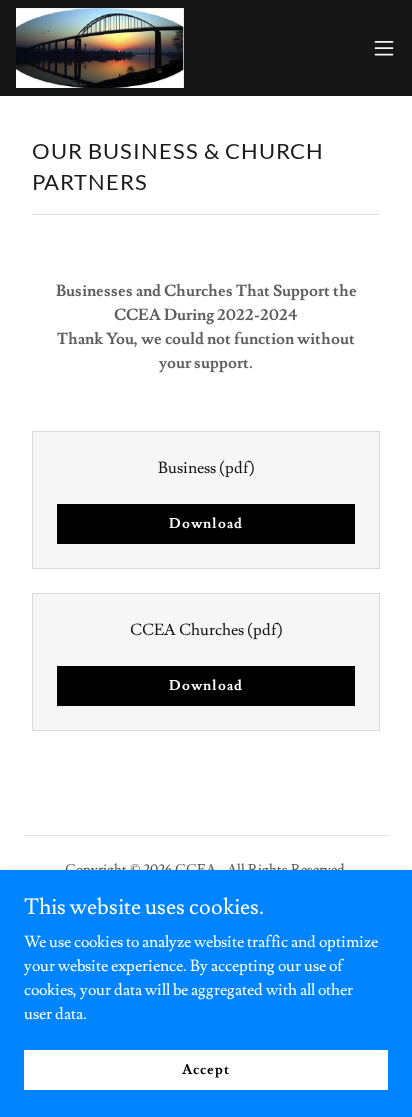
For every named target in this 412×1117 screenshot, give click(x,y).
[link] (100, 48)
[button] (384, 48)
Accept (205, 1069)
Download (205, 524)
